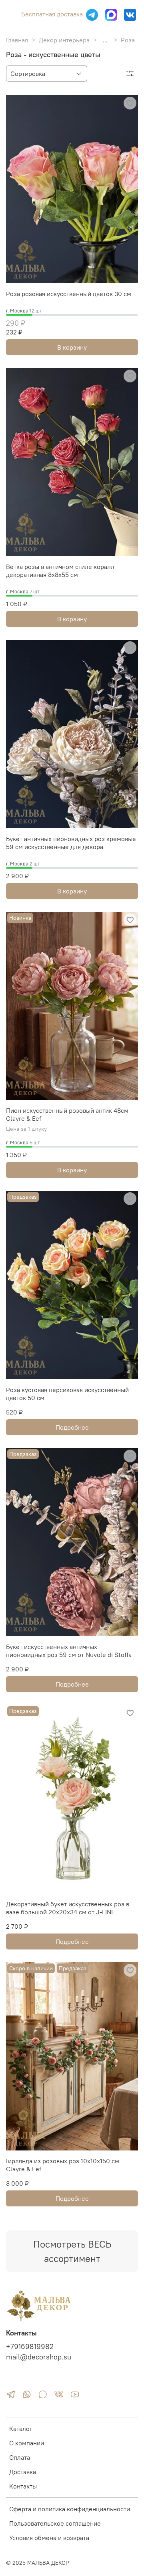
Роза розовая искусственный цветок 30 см (69, 294)
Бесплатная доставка (52, 14)
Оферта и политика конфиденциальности (70, 2509)
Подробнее (72, 1427)
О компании (27, 2443)
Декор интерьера (64, 40)
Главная (17, 40)
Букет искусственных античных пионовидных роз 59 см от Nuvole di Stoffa (69, 1651)
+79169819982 (30, 2347)
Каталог (21, 2429)
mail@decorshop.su (39, 2357)
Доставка (23, 2472)
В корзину (72, 347)
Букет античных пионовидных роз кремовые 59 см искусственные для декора (71, 843)
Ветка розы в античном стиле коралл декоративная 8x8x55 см (60, 571)
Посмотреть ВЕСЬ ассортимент (72, 2251)
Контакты (23, 2486)
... (105, 40)
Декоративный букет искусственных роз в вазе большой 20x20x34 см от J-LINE (68, 1908)
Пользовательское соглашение (55, 2523)
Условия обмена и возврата (49, 2538)
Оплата (20, 2457)
